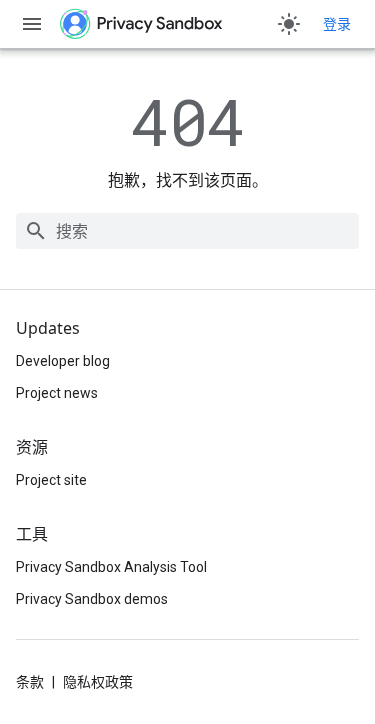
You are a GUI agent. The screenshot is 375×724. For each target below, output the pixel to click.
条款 (30, 682)
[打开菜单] (32, 24)
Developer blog (63, 361)
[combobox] (187, 231)
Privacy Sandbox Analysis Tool (111, 567)
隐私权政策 (98, 682)
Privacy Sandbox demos (92, 599)
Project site (51, 480)
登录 (337, 24)
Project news (57, 393)
